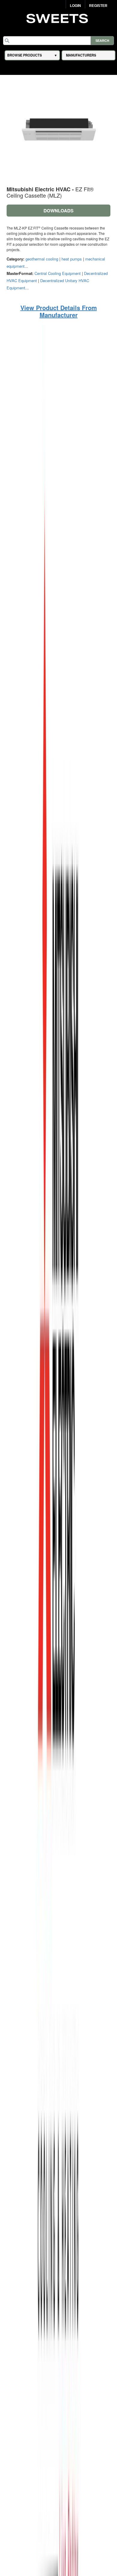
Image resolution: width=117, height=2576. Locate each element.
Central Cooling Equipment (58, 273)
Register (98, 6)
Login (75, 6)
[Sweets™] (59, 18)
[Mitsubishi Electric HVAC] (58, 1612)
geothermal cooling (42, 259)
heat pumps (72, 259)
